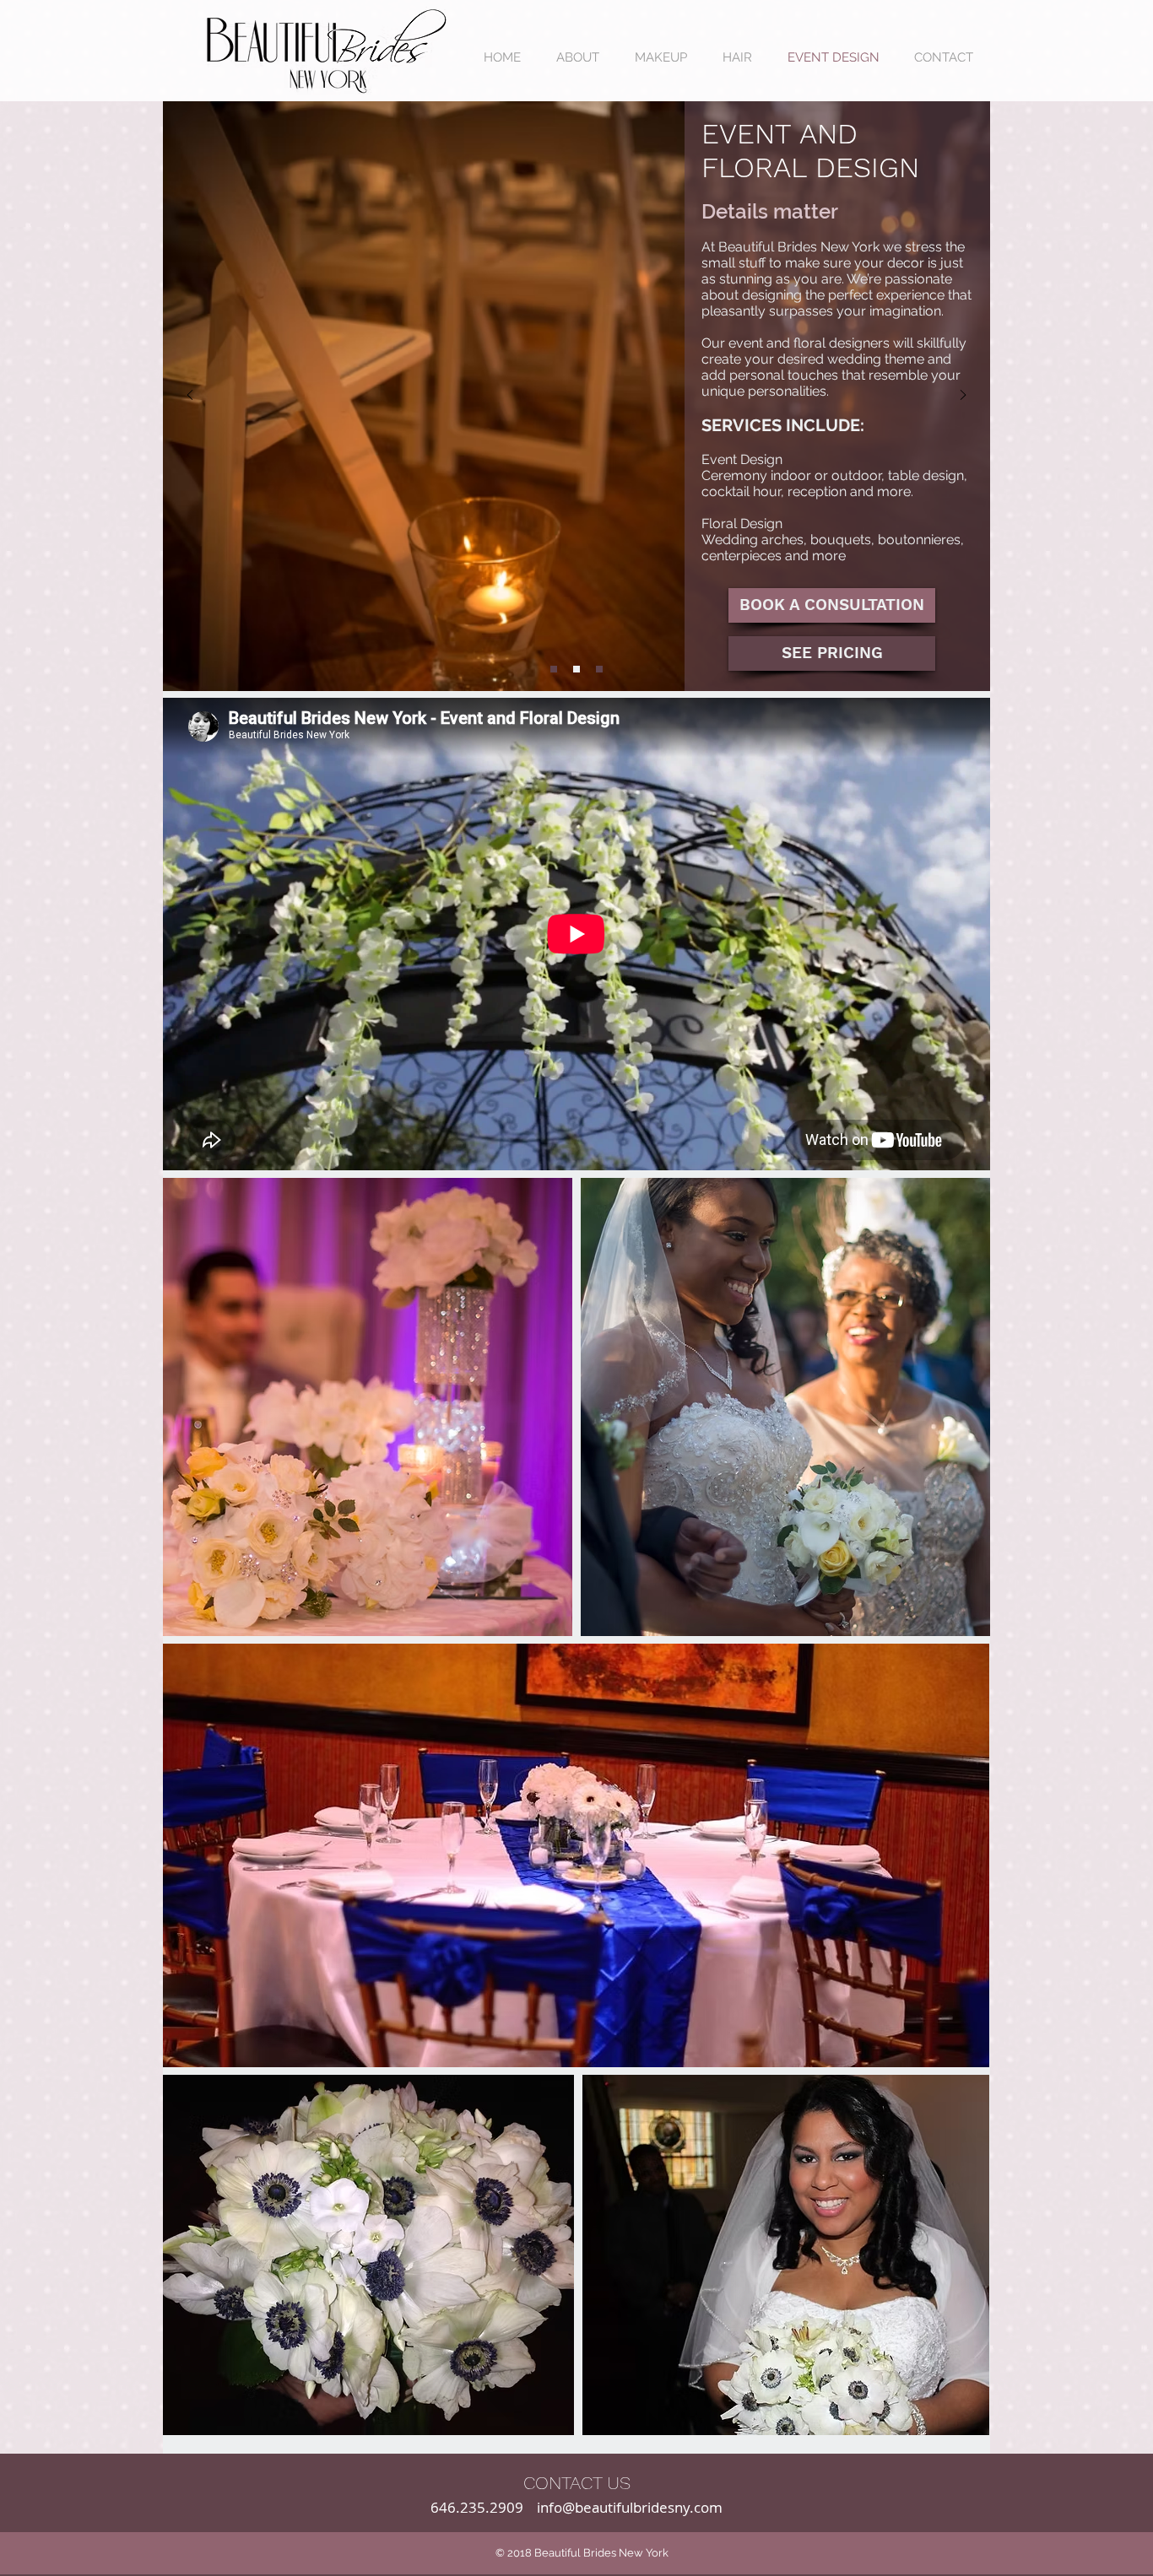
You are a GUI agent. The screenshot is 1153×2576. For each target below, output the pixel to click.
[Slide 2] (554, 669)
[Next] (963, 396)
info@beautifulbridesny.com (630, 2507)
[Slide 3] (576, 669)
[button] (832, 653)
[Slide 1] (599, 669)
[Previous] (190, 396)
